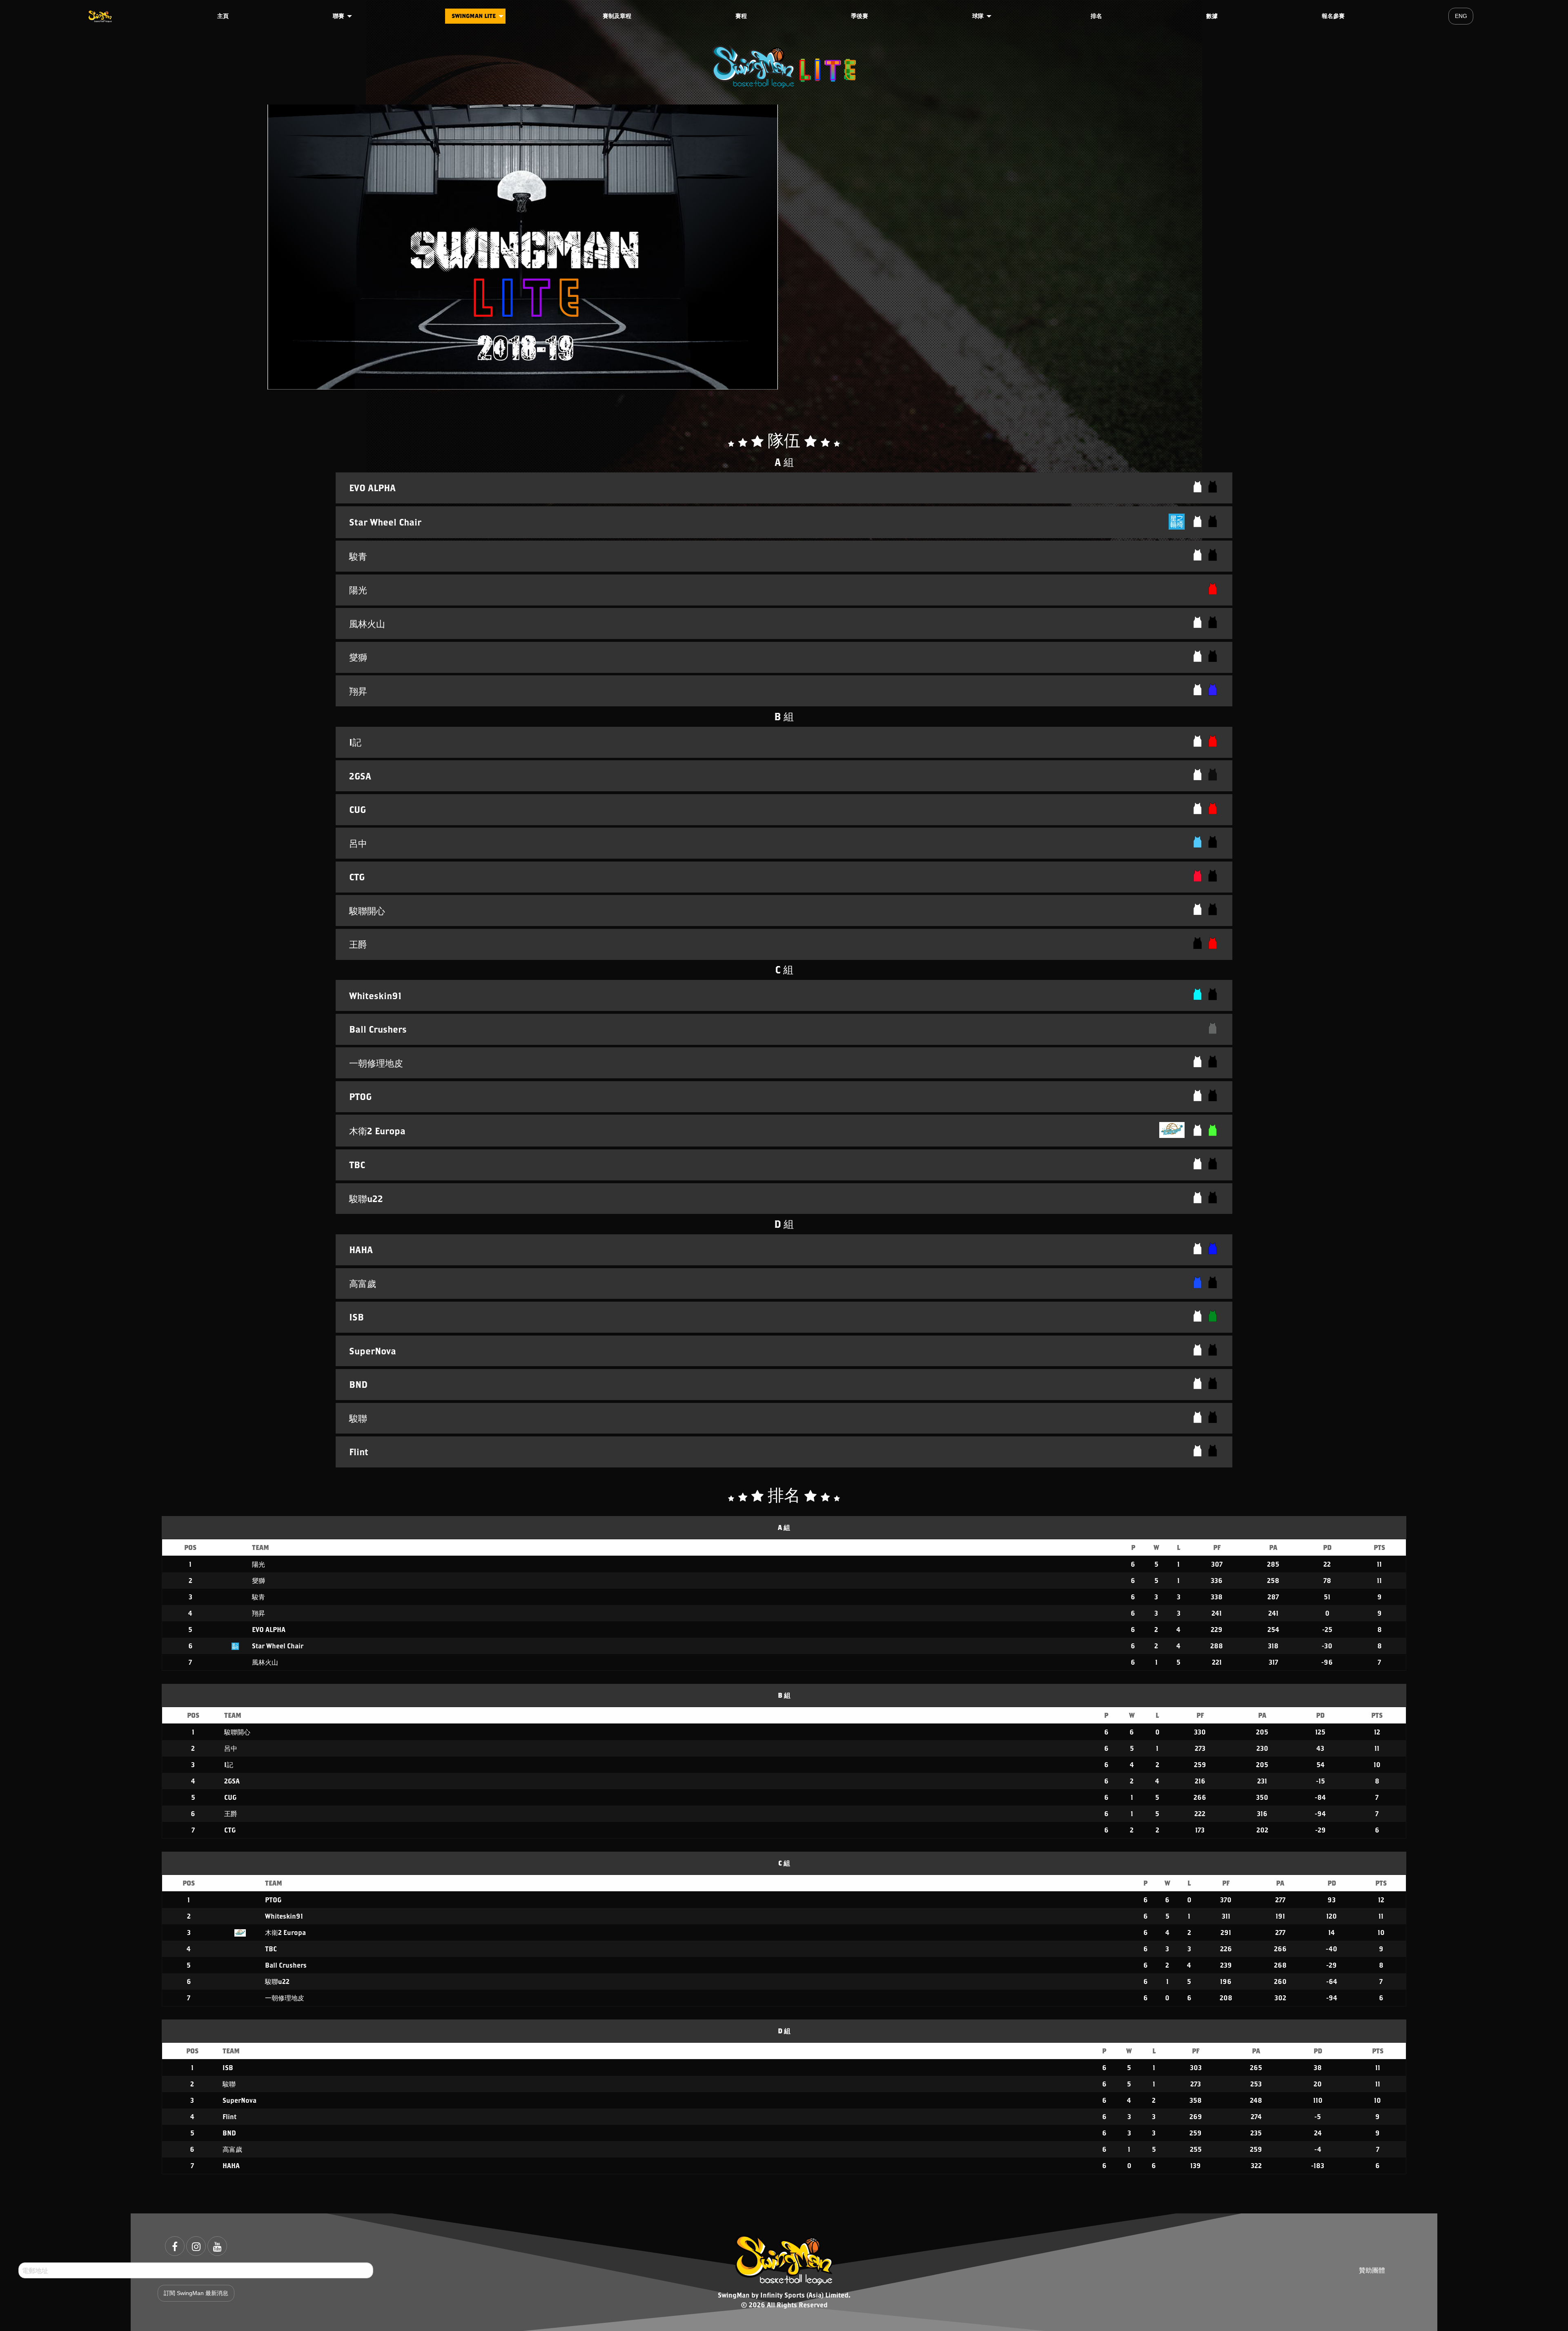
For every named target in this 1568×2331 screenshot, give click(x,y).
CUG (230, 1797)
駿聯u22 (277, 1981)
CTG (230, 1830)
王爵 (231, 1813)
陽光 (258, 1564)
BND (229, 2133)
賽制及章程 (617, 16)
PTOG (273, 1900)
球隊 (978, 16)
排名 (1096, 16)
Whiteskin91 (284, 1916)
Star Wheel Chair (278, 1646)
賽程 (741, 16)
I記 (229, 1764)
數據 (1212, 16)
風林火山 (265, 1662)
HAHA (231, 2165)
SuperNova (239, 2100)
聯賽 (339, 16)
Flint (229, 2116)
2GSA (232, 1781)
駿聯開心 (237, 1732)
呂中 (231, 1748)
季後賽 (860, 16)
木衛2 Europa (285, 1932)
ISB (228, 2067)
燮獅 (258, 1580)
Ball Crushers (286, 1965)
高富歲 (232, 2149)
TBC (271, 1949)
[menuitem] (101, 16)
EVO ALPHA (269, 1629)
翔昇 (258, 1613)
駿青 (258, 1597)
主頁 (223, 16)
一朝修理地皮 (285, 1998)
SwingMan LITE (474, 16)
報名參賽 (1333, 16)
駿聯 (229, 2084)
